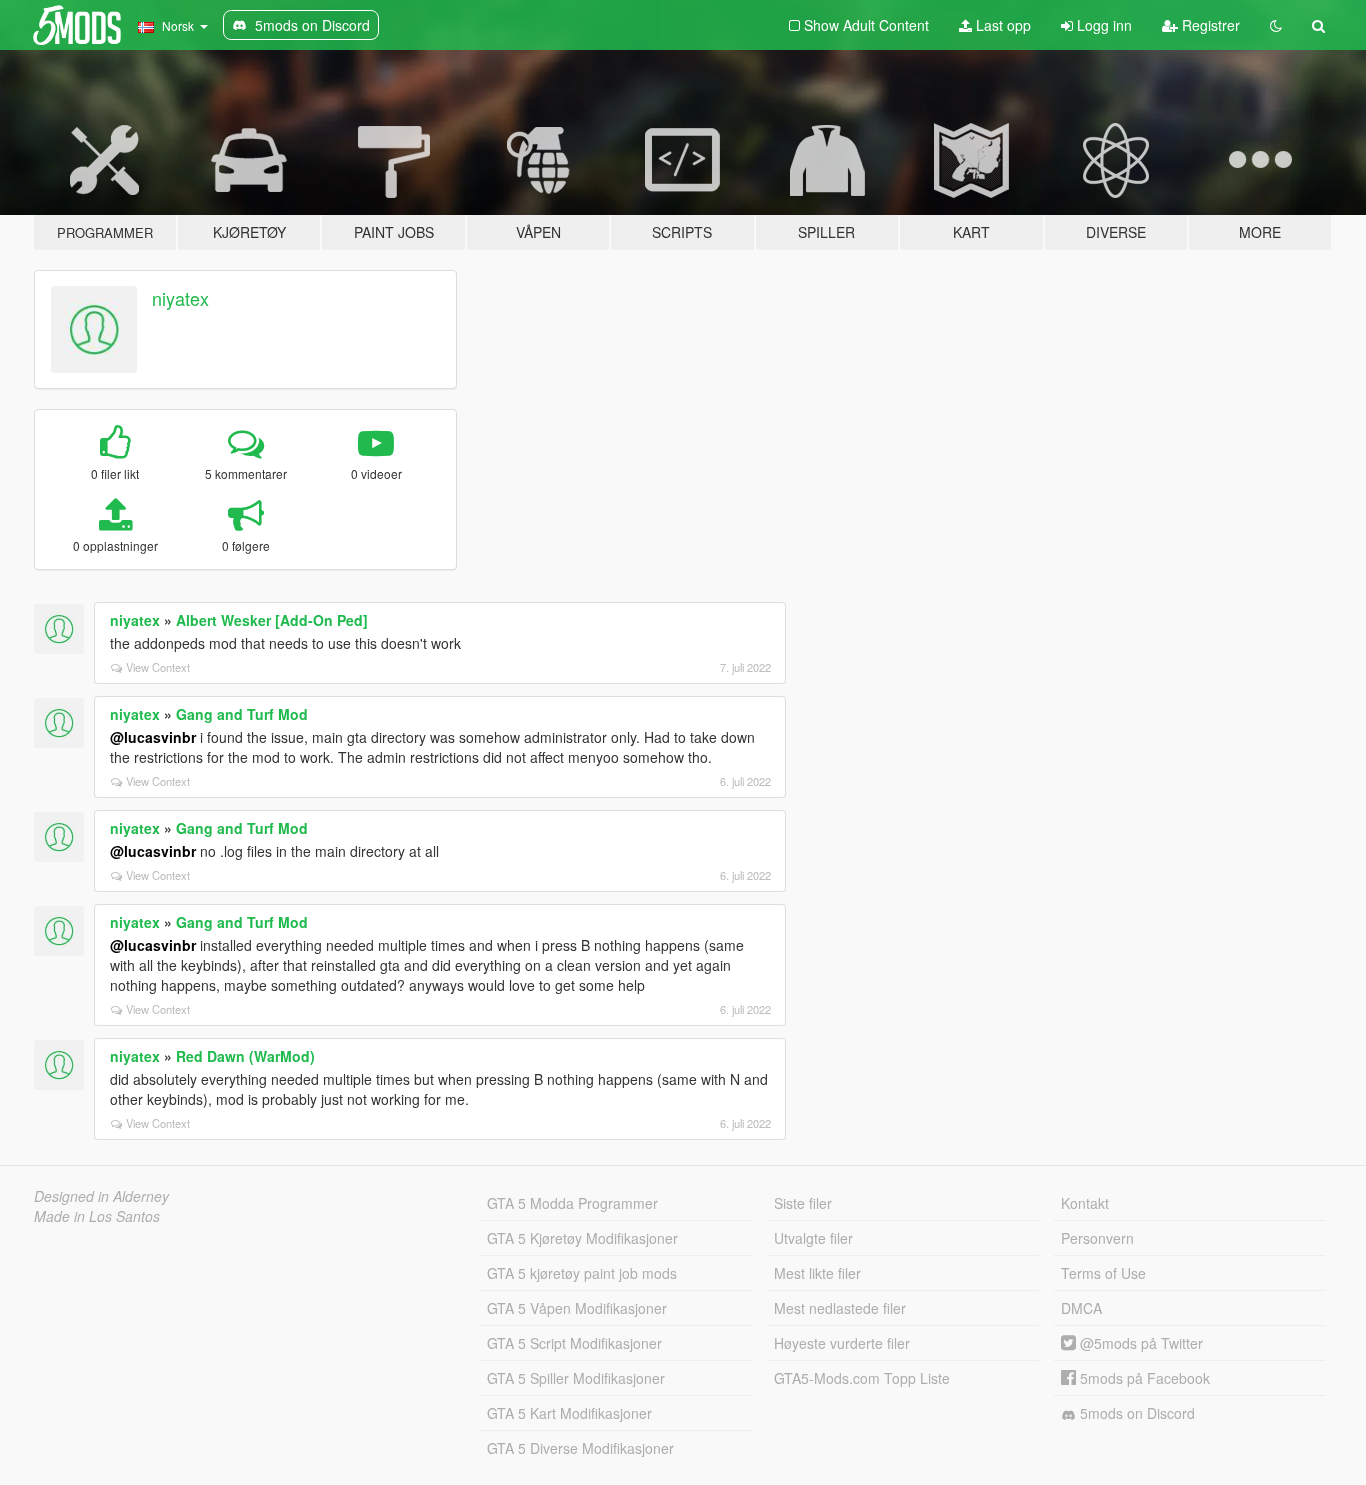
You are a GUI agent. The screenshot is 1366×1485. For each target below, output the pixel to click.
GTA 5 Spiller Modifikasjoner (576, 1378)
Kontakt (1085, 1203)
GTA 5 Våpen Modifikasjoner (577, 1308)
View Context (158, 667)
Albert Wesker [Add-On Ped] (272, 620)
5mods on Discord (1135, 1413)
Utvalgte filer (813, 1238)
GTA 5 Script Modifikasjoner (574, 1343)
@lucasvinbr (153, 737)
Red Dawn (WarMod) (245, 1056)
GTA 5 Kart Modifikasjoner (569, 1413)
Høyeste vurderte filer (842, 1343)
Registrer (1209, 25)
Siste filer (803, 1203)
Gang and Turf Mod (242, 714)
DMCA (1081, 1308)
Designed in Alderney (101, 1196)
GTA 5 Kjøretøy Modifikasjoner (582, 1238)
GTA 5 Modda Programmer (572, 1203)
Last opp (1001, 25)
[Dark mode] (1276, 25)
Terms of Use (1103, 1273)
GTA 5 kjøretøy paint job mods (582, 1273)
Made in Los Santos (97, 1216)
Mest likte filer (817, 1273)
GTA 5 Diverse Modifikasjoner (580, 1448)
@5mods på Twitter (1139, 1343)
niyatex (180, 298)
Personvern (1097, 1238)
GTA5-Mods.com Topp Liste (862, 1378)
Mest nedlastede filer (840, 1308)
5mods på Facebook (1143, 1378)
